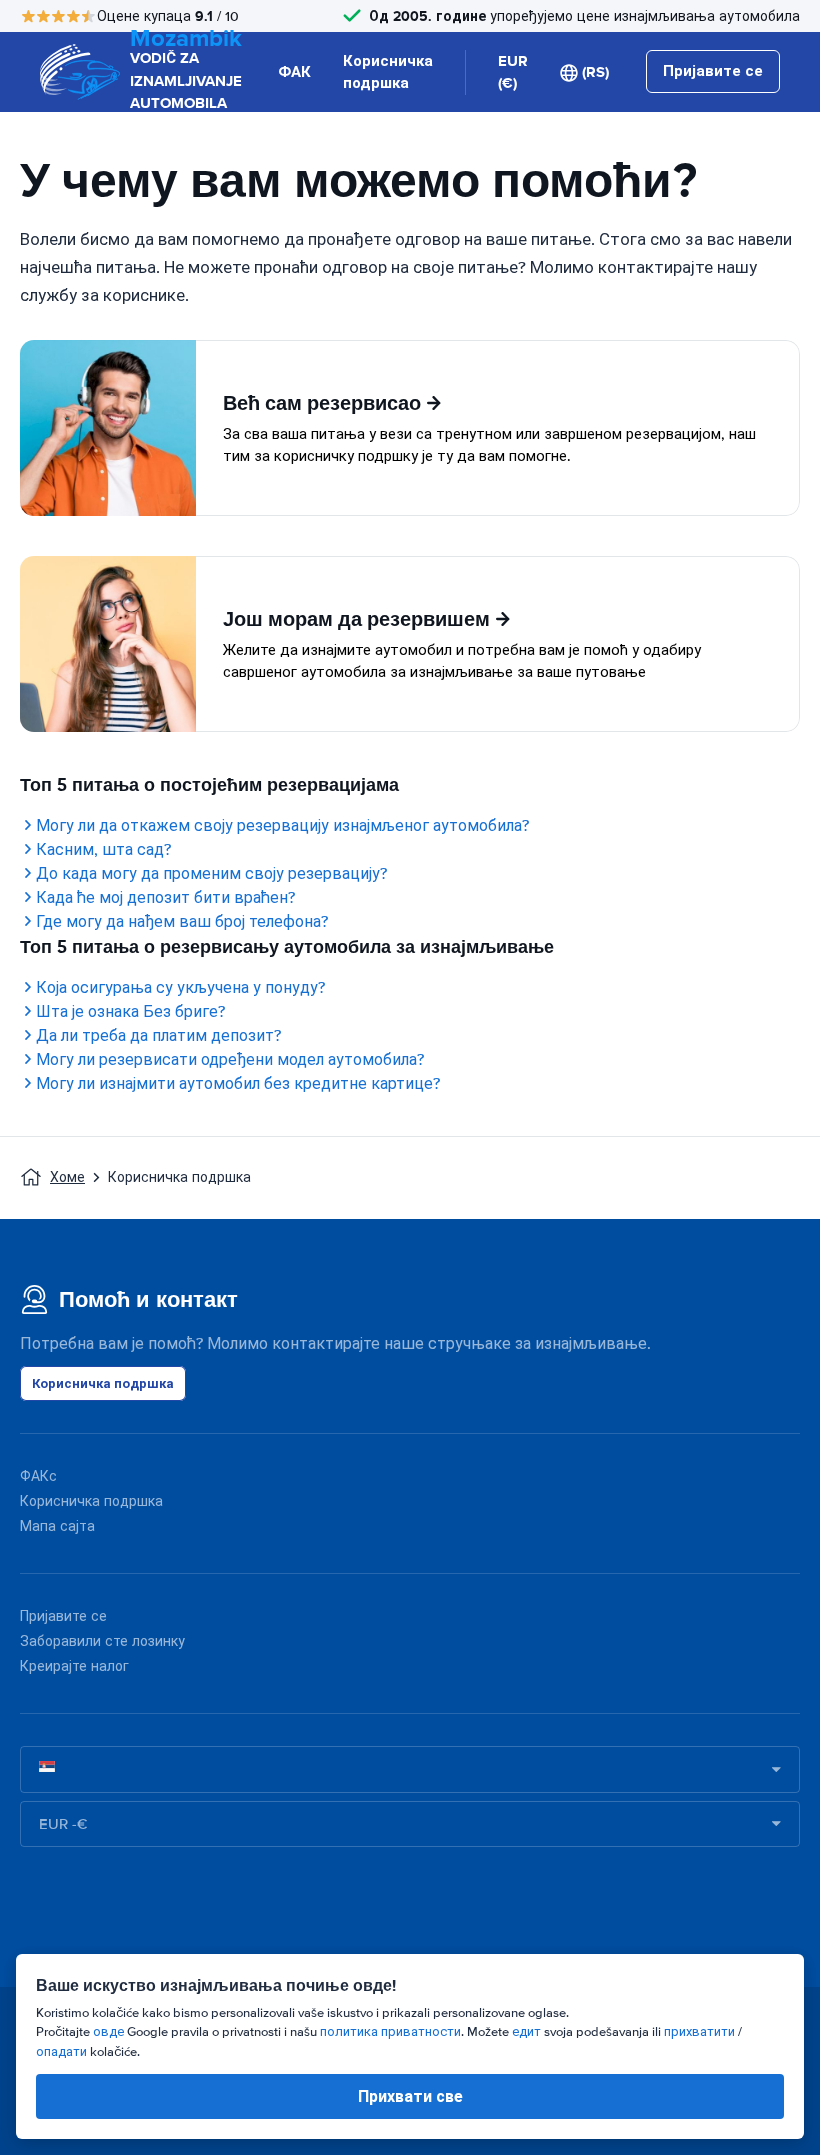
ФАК (294, 72)
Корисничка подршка (388, 72)
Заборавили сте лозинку (102, 1641)
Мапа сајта (57, 1526)
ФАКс (38, 1476)
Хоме (67, 1177)
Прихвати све (410, 2096)
